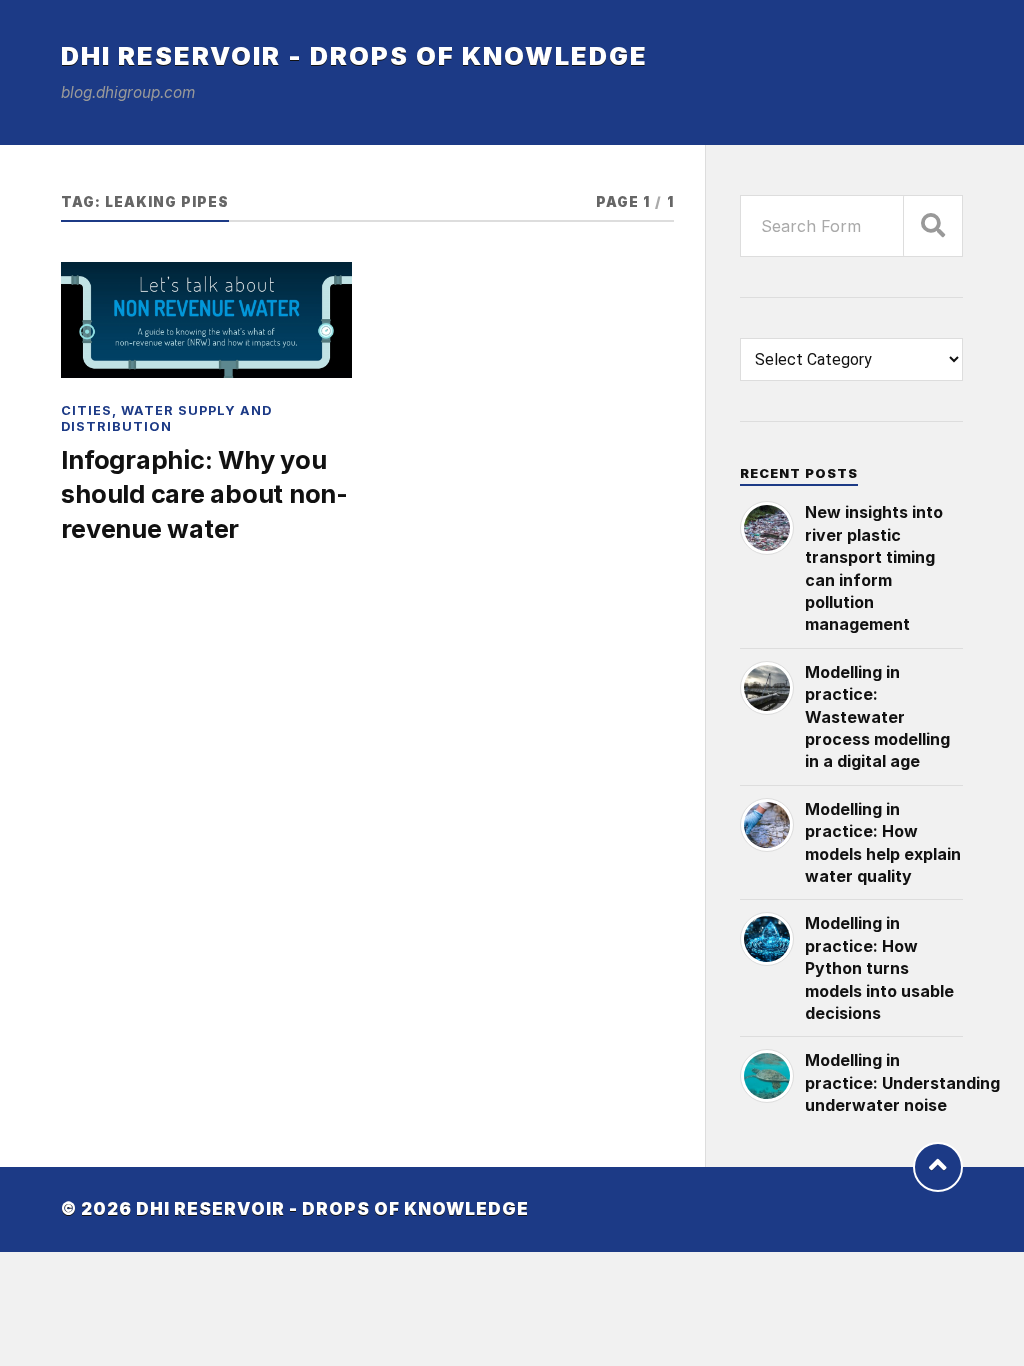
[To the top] (938, 1167)
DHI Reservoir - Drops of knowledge (354, 55)
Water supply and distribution (166, 418)
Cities (86, 410)
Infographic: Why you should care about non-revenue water (204, 494)
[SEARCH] (933, 226)
